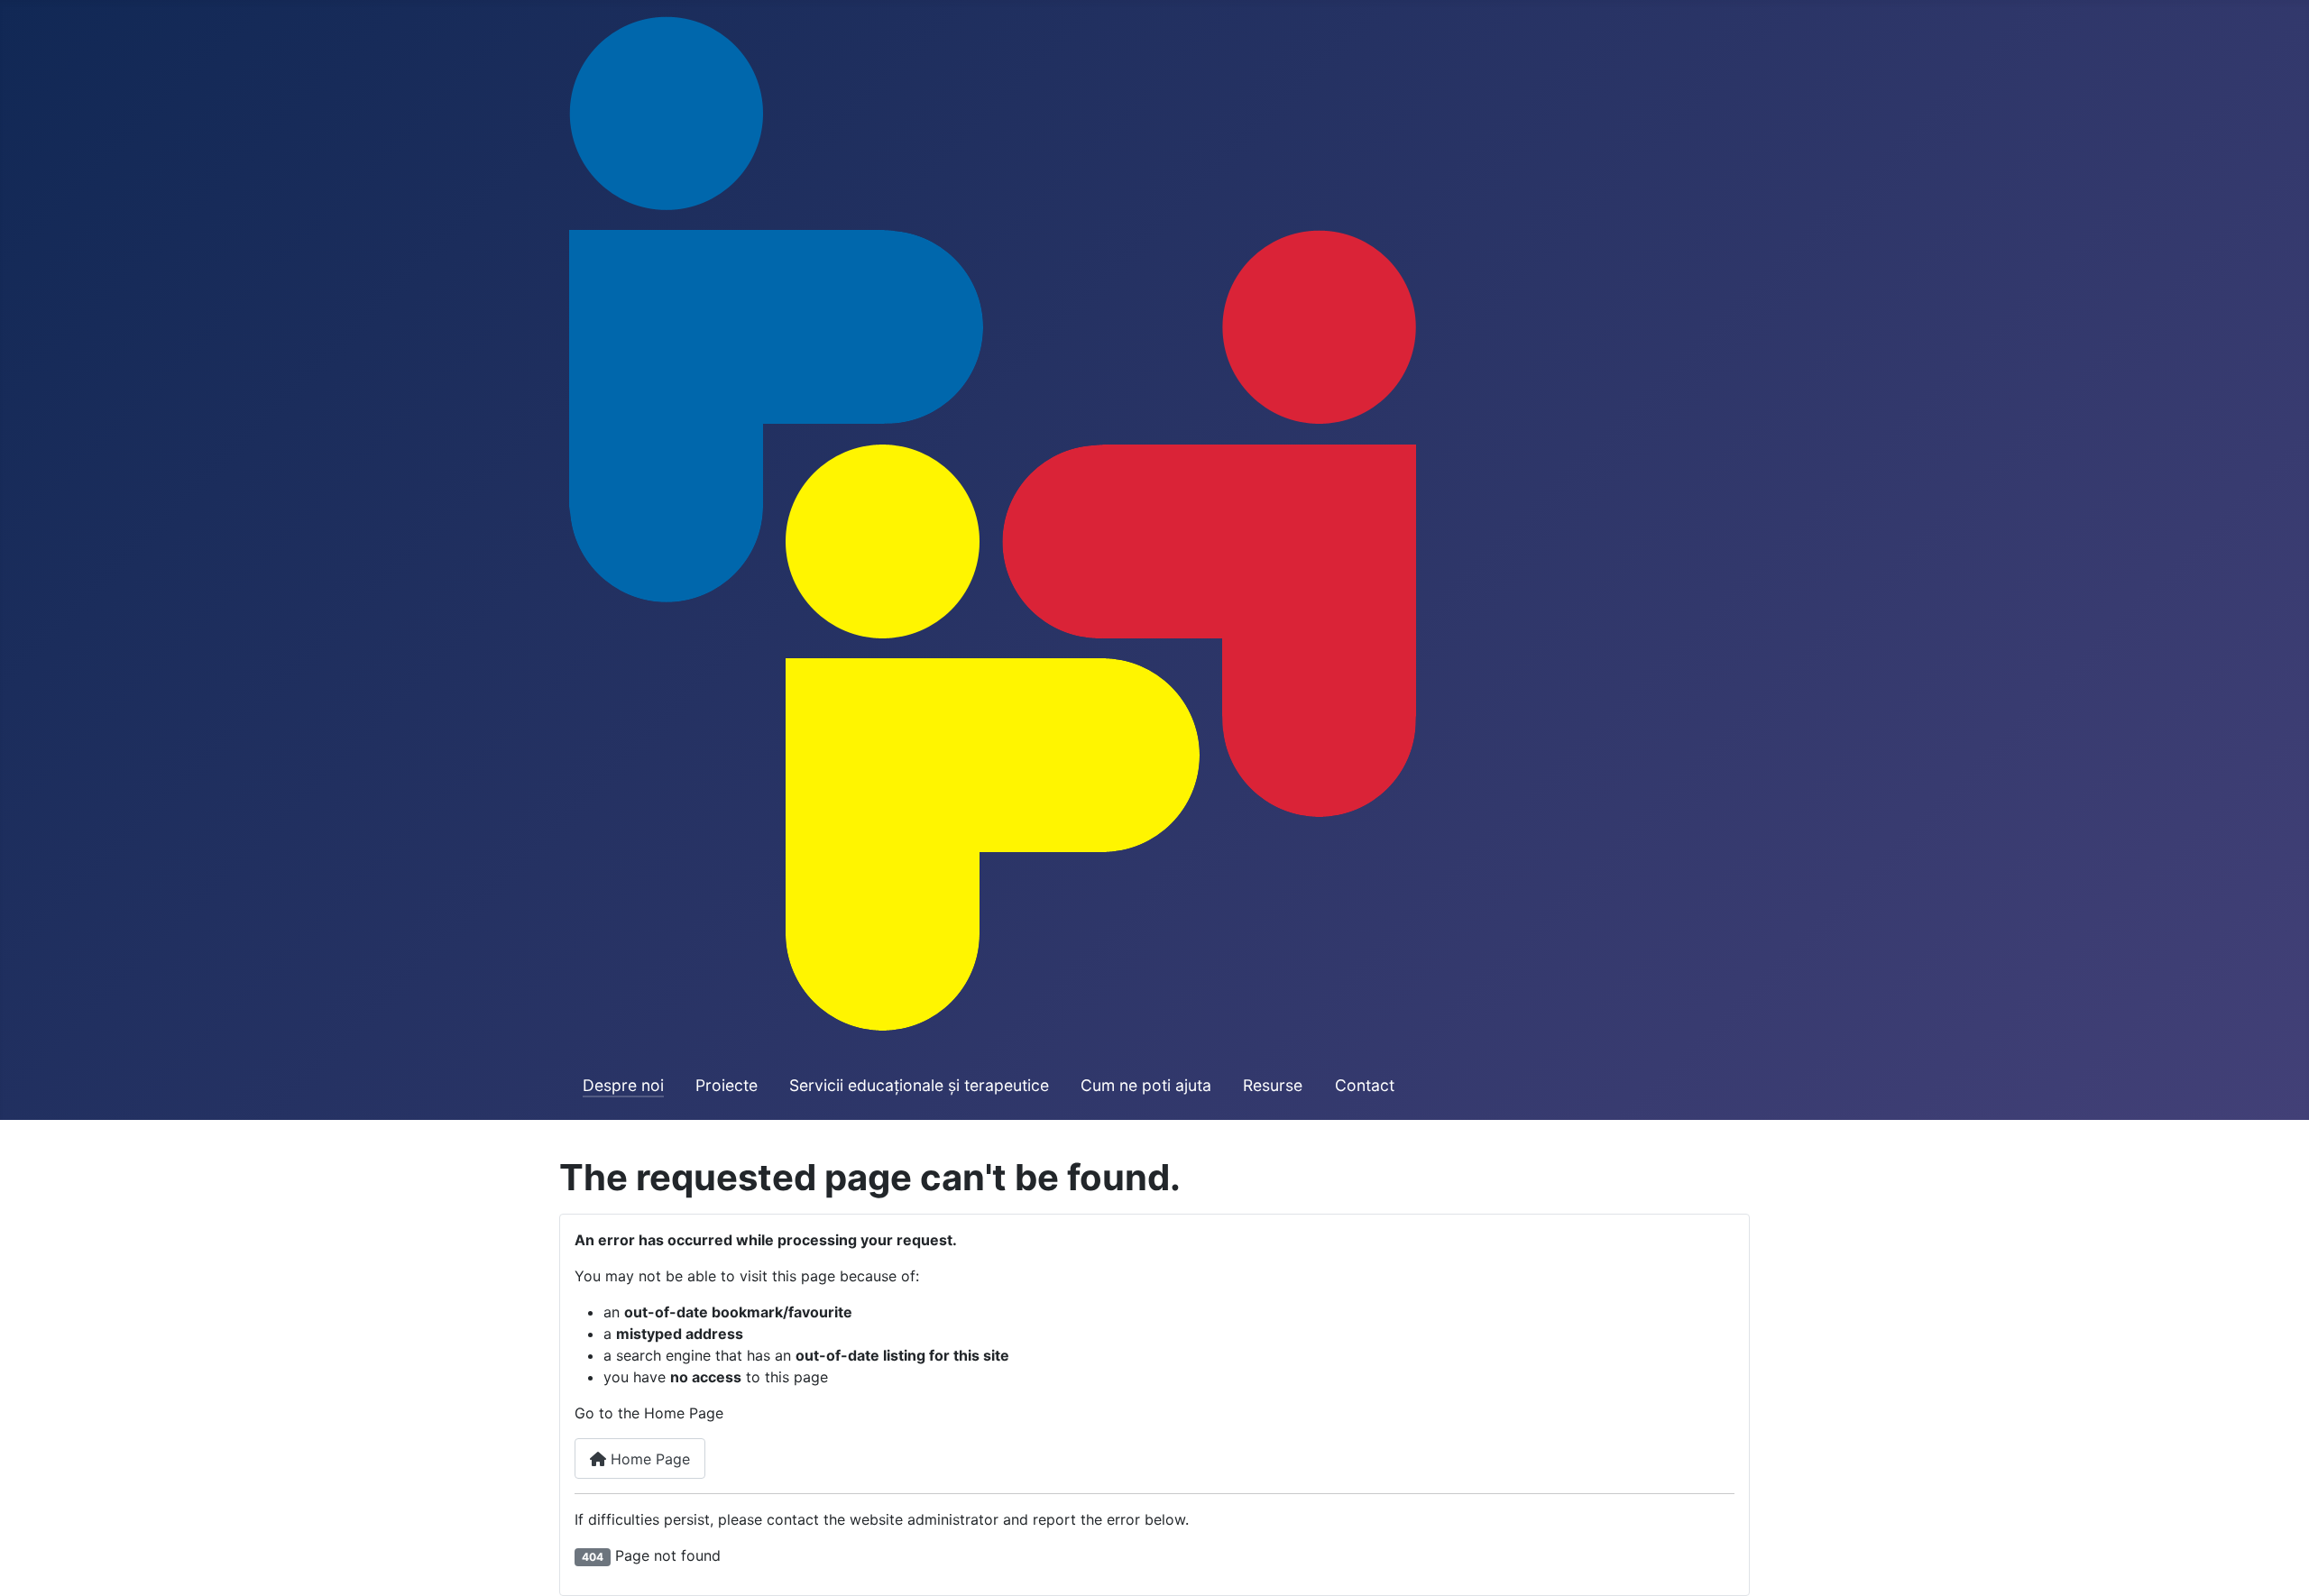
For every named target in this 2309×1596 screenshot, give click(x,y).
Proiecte (727, 1085)
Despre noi (623, 1085)
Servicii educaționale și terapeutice (919, 1085)
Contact (1365, 1085)
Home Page (648, 1459)
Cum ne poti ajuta (1146, 1085)
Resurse (1273, 1085)
